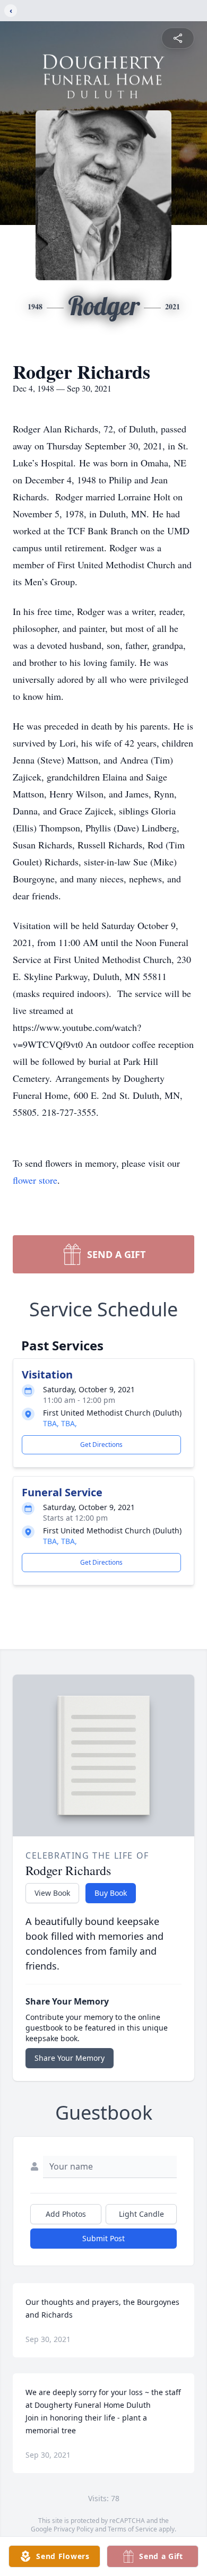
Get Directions (101, 1445)
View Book (52, 1893)
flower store (35, 1180)
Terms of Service (132, 2529)
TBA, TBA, (60, 1423)
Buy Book (111, 1893)
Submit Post (103, 2238)
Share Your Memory (70, 2058)
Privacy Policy (74, 2529)
